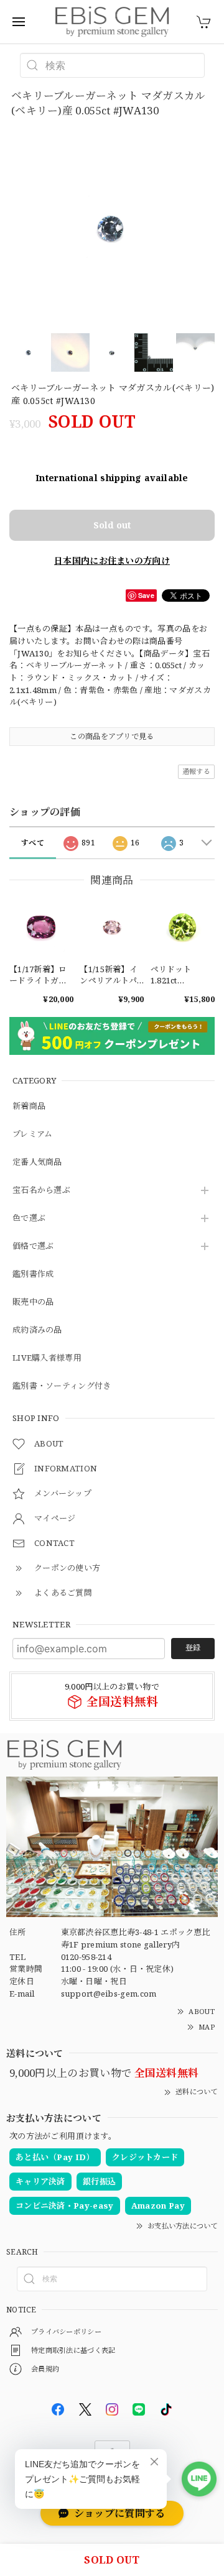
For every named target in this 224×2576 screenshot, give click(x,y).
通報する (196, 771)
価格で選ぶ (33, 1246)
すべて (33, 843)
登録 (193, 1648)
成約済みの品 (37, 1330)
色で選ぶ (29, 1218)
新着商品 (29, 1106)
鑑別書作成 (33, 1274)
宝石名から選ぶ (41, 1190)
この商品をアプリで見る (112, 736)
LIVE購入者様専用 (47, 1358)
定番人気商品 (37, 1162)
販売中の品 (33, 1302)
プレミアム (33, 1134)
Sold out (112, 525)
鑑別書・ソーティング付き (62, 1386)
